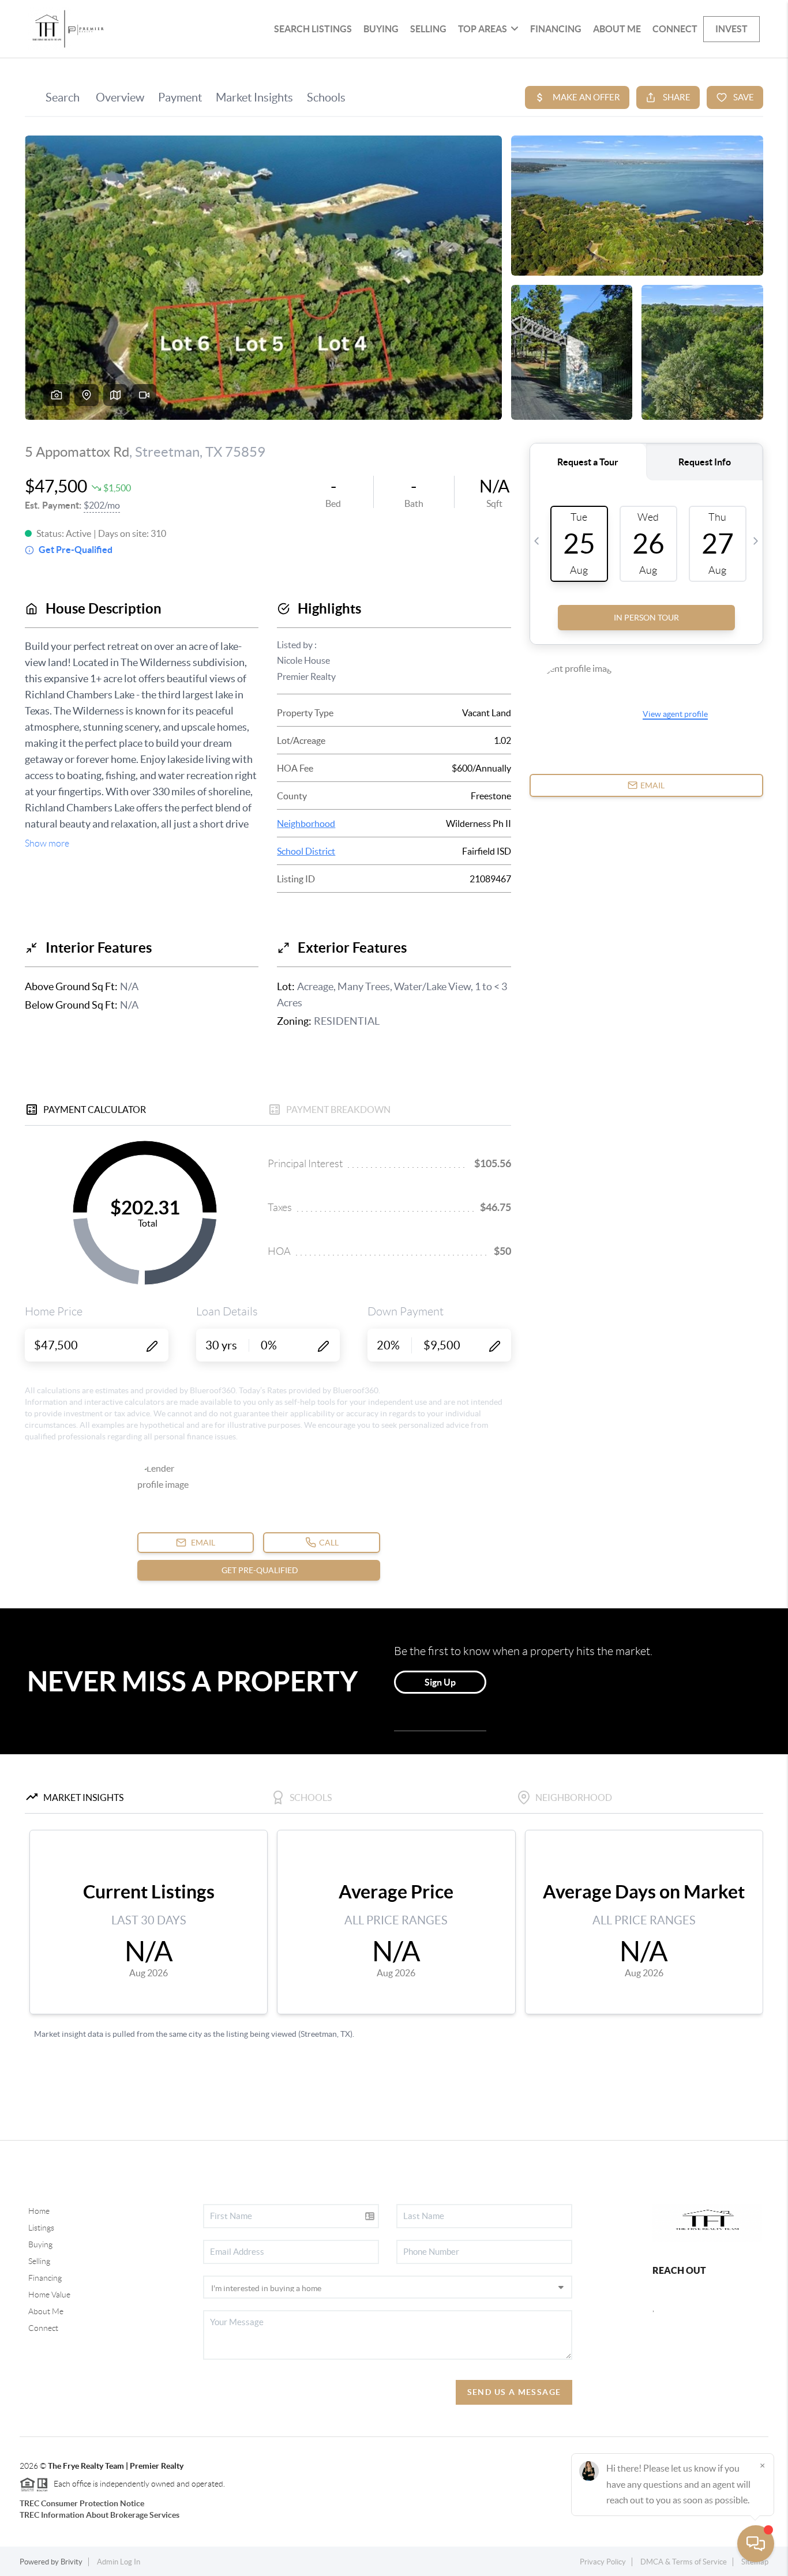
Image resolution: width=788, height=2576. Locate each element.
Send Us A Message (514, 2392)
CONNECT (675, 29)
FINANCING (556, 29)
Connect (43, 2328)
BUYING (381, 29)
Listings (41, 2228)
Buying (40, 2244)
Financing (45, 2278)
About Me (46, 2311)
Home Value (49, 2295)
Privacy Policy (603, 2562)
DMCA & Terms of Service (684, 2562)
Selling (39, 2261)
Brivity (72, 2562)
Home (39, 2211)
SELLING (428, 29)
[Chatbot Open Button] (756, 2544)
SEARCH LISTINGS (313, 29)
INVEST (731, 29)
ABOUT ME (617, 29)
